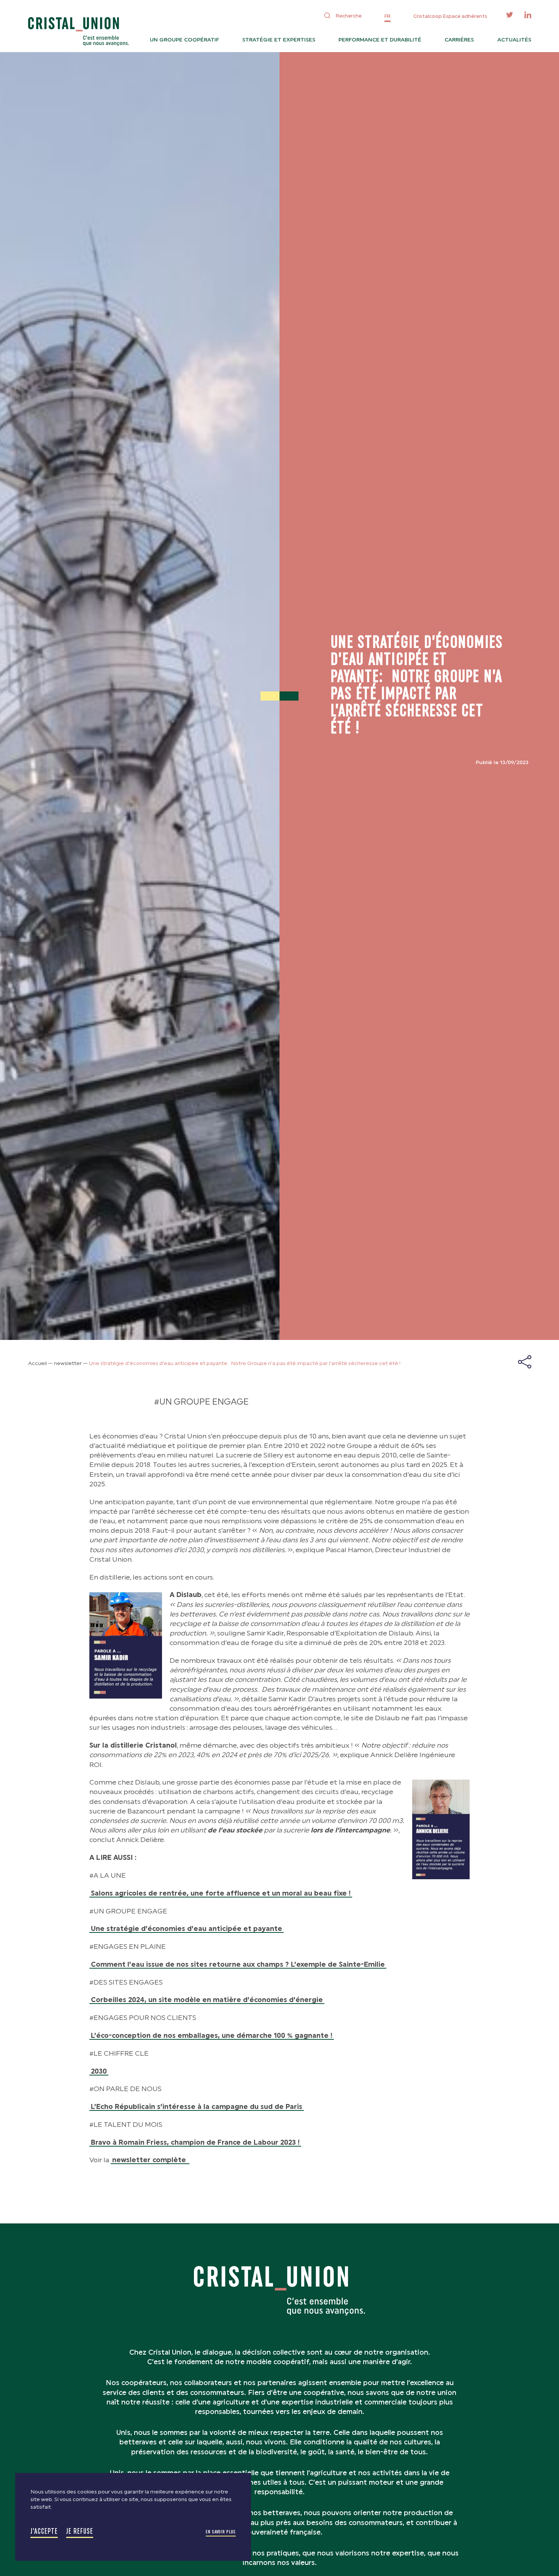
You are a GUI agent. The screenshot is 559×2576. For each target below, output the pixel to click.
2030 (99, 2071)
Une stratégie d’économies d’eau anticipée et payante (187, 1929)
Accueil (37, 1363)
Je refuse (80, 2531)
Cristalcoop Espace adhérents (450, 16)
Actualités (514, 40)
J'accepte (44, 2531)
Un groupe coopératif (184, 40)
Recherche (349, 16)
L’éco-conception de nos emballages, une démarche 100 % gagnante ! (212, 2036)
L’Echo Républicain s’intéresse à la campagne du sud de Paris (197, 2107)
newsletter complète (150, 2160)
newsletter (68, 1363)
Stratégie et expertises (279, 40)
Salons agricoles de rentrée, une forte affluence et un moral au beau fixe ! (221, 1893)
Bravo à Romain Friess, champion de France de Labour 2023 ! (195, 2142)
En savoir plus (221, 2532)
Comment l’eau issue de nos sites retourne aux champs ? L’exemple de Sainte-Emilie (238, 1964)
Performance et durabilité (380, 40)
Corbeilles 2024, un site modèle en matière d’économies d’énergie (207, 2000)
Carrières (459, 40)
